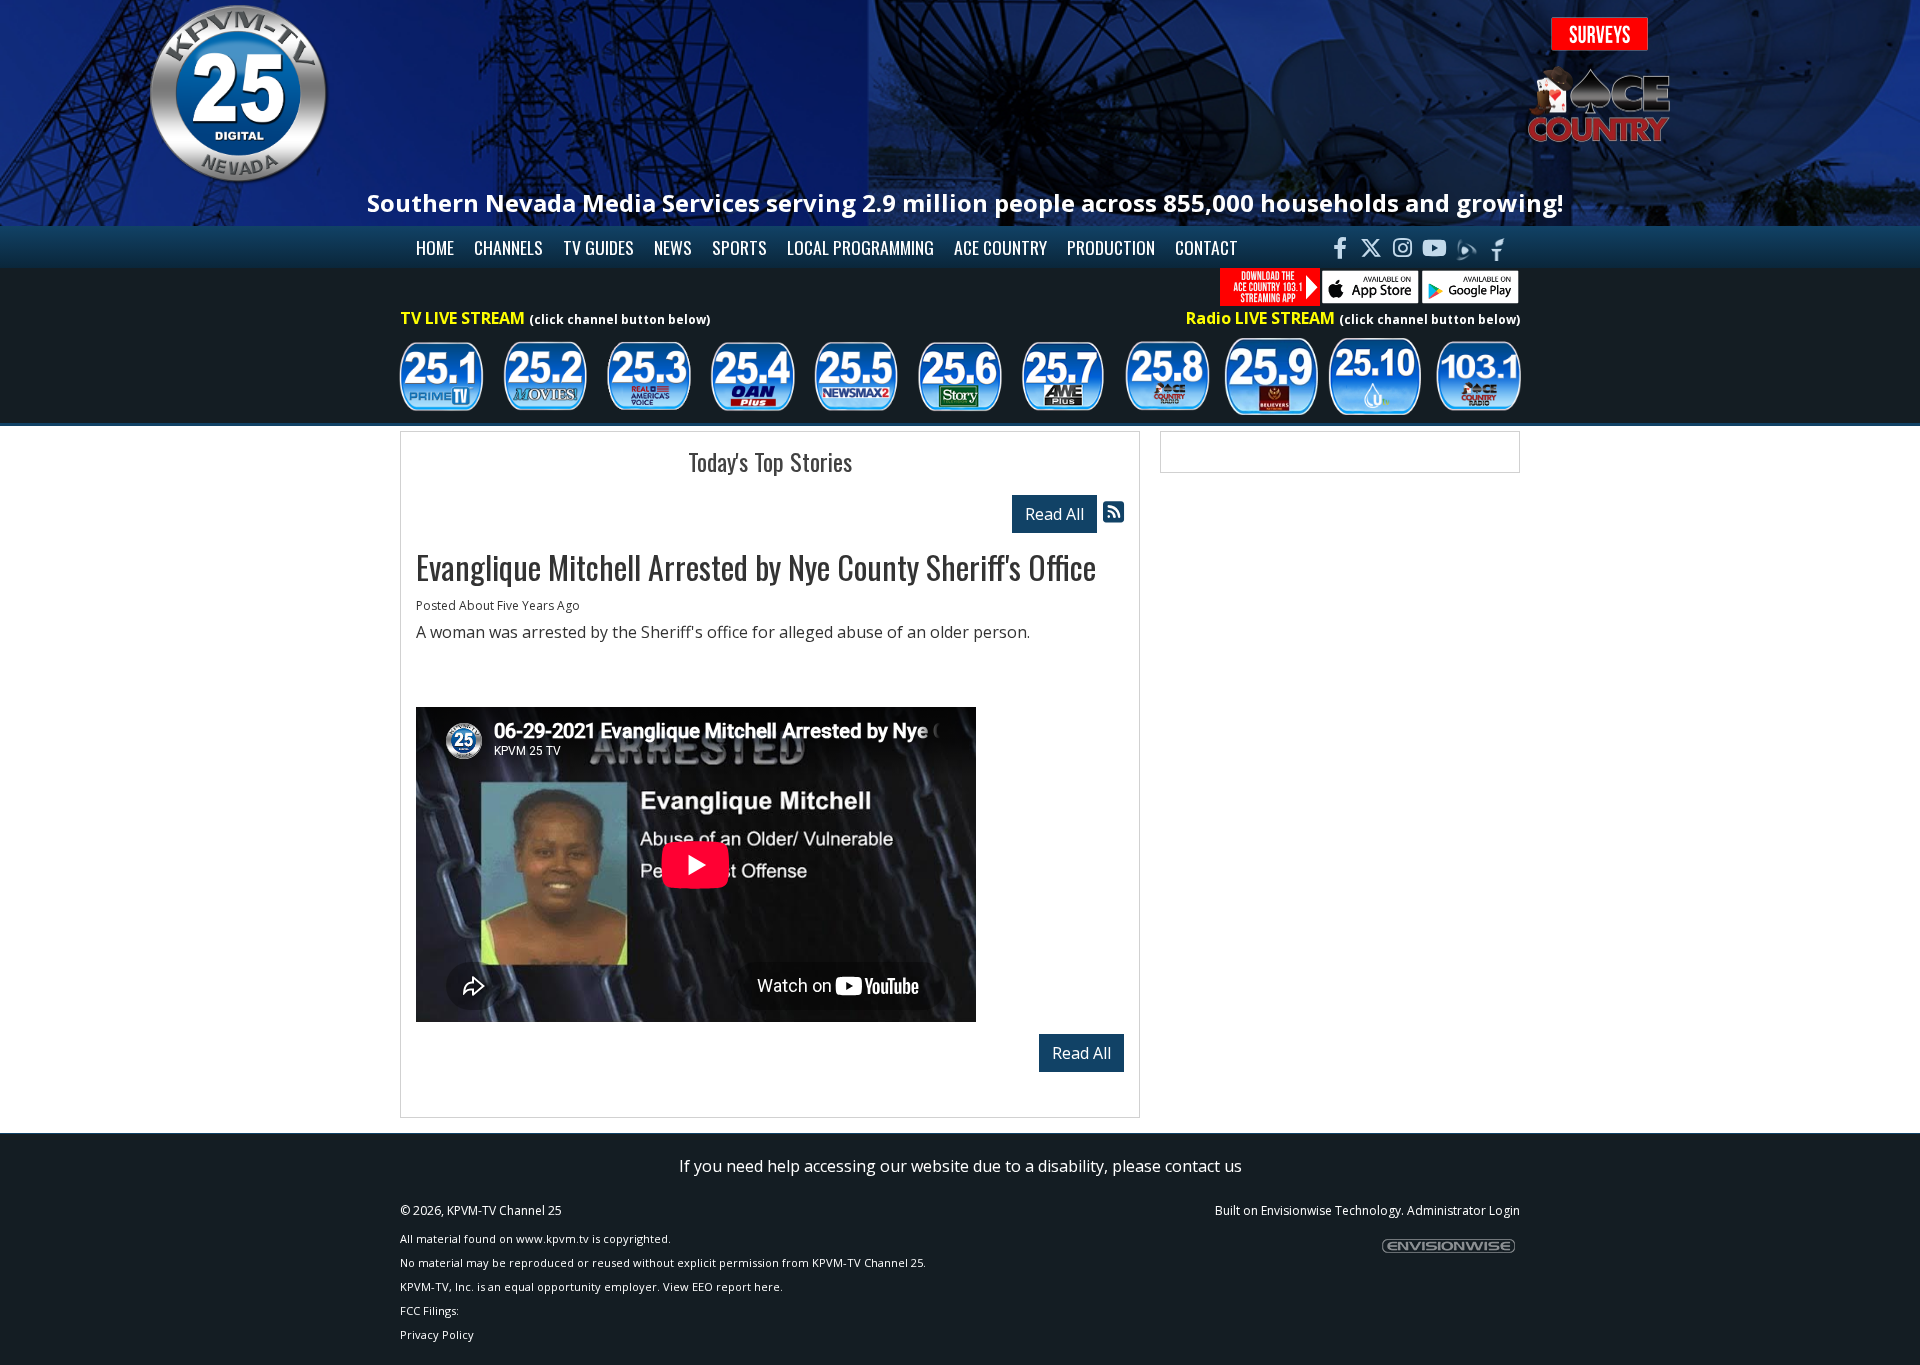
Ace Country (1000, 247)
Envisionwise (1296, 1210)
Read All (1054, 514)
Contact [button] (1206, 247)
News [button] (673, 247)
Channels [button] (508, 247)
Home (435, 247)
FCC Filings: (429, 1310)
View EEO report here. (723, 1286)
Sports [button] (739, 247)
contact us (1203, 1166)
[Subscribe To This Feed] (1113, 511)
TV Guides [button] (598, 247)
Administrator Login (1463, 1210)
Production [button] (1111, 247)
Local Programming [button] (860, 247)
